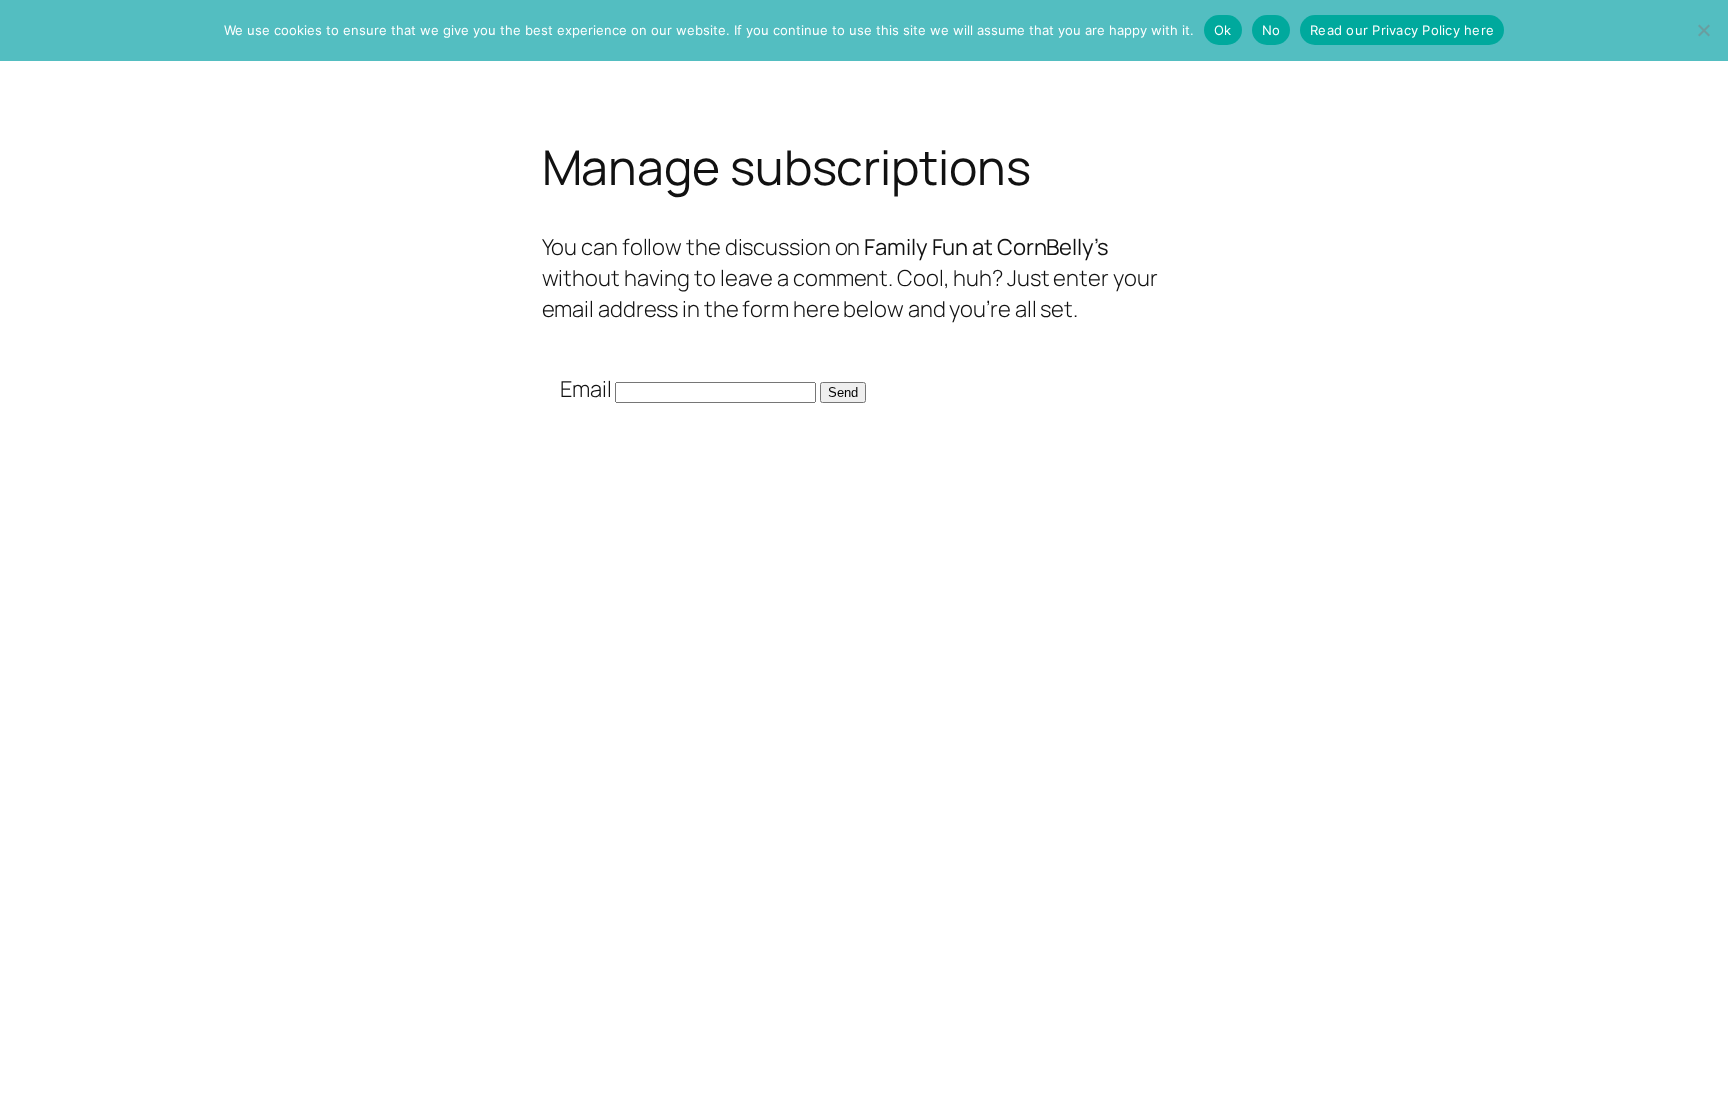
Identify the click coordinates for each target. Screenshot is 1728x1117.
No (1271, 30)
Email (586, 389)
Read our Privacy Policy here (1402, 30)
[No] (1703, 30)
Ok (1223, 30)
